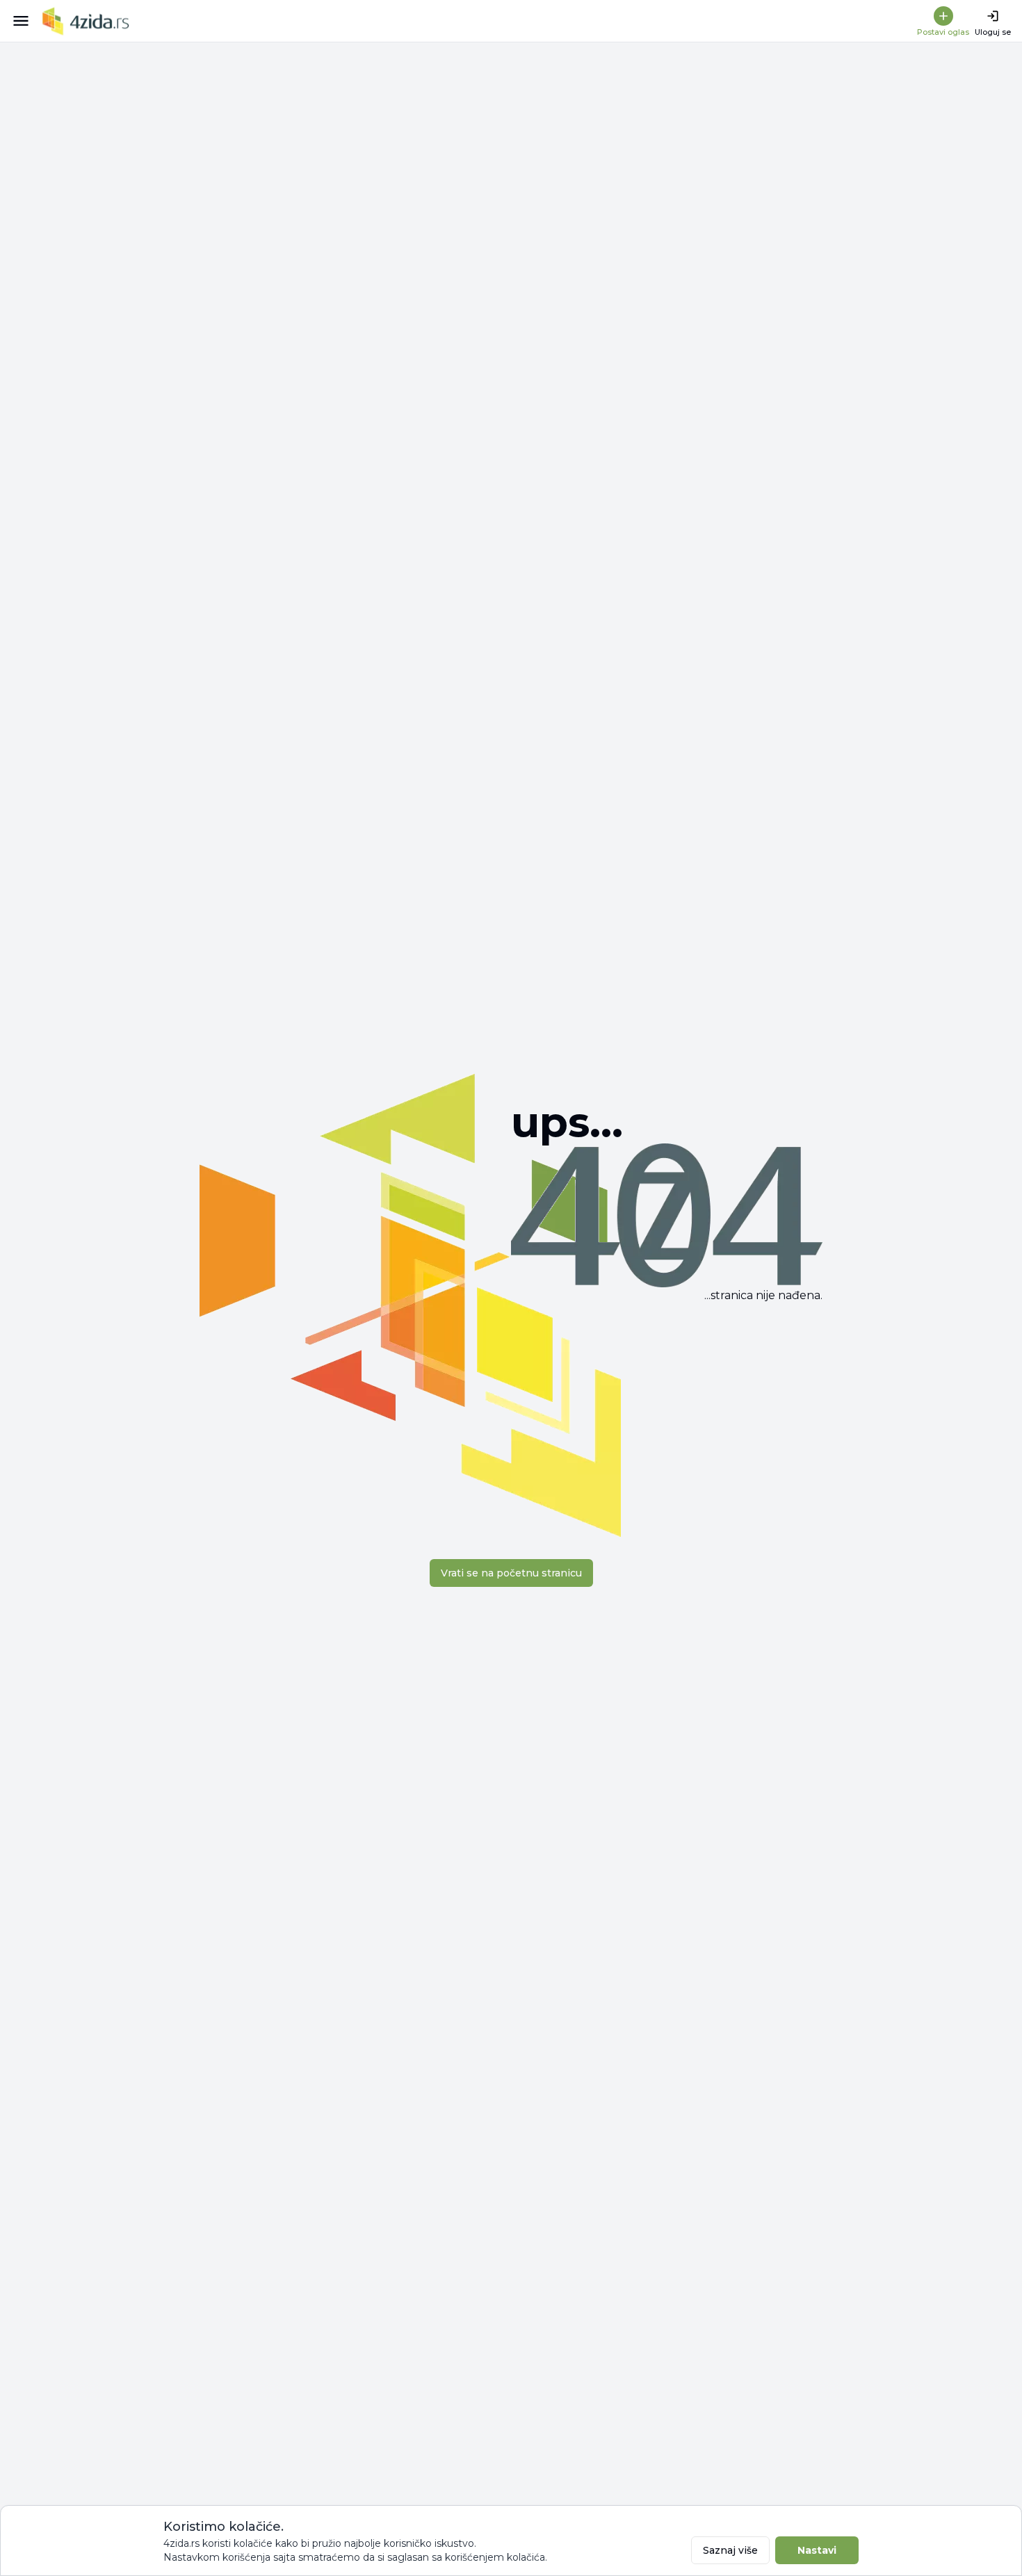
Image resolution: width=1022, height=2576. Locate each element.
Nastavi (817, 2550)
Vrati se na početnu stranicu (511, 1573)
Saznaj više (730, 2550)
